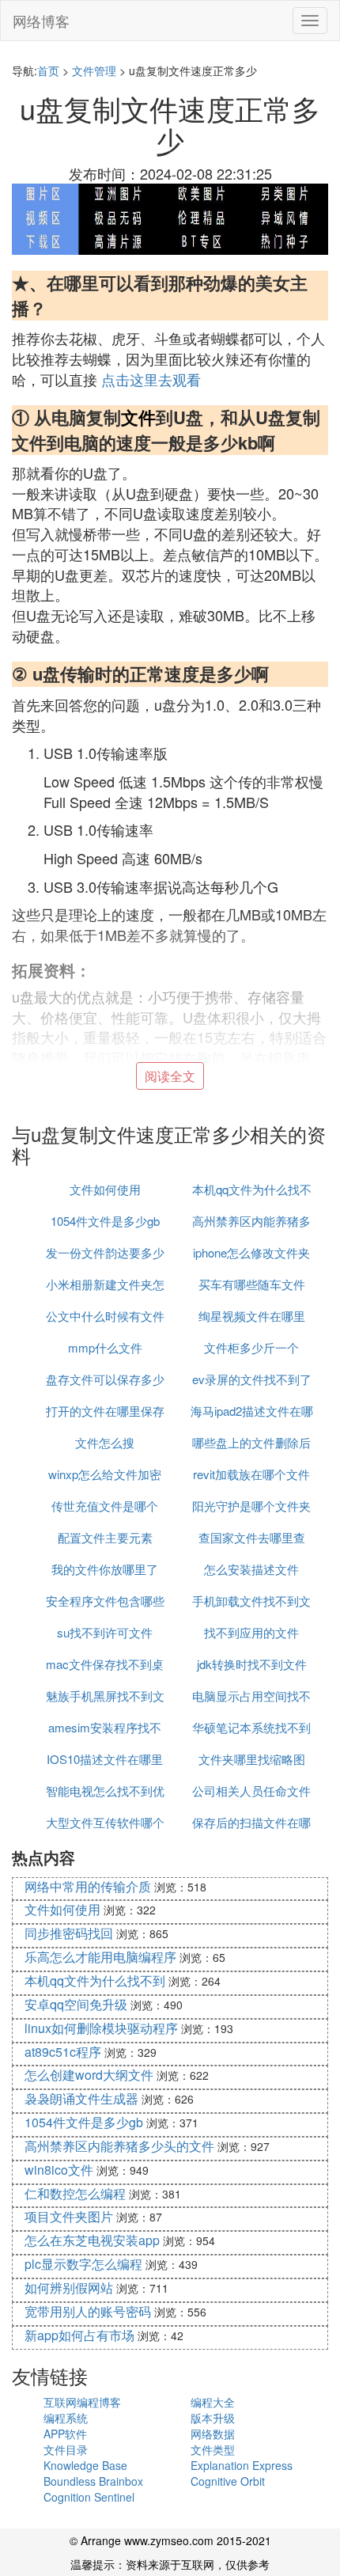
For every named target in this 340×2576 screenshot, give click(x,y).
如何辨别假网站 (69, 2288)
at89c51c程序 (63, 2052)
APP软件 (65, 2434)
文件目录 (66, 2449)
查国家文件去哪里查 (252, 1537)
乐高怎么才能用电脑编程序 (100, 1957)
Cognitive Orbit (228, 2481)
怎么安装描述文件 (251, 1569)
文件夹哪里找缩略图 (252, 1759)
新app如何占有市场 (79, 2335)
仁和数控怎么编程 (75, 2193)
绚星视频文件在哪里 (252, 1316)
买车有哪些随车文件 (252, 1284)
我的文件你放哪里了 (105, 1569)
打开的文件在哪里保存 (105, 1411)
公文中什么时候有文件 (105, 1316)
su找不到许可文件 (105, 1632)
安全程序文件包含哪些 (105, 1601)
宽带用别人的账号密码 (88, 2311)
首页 (48, 70)
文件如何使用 (105, 1189)
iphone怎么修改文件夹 (251, 1252)
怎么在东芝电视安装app (92, 2240)
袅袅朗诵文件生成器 (81, 2098)
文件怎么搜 (105, 1442)
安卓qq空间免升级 (76, 2004)
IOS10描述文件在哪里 (105, 1759)
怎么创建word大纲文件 (89, 2075)
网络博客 (41, 21)
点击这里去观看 (151, 379)
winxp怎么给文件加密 (105, 1474)
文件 (138, 417)
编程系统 (66, 2418)
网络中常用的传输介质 (88, 1886)
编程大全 (213, 2402)
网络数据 (213, 2434)
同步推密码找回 (69, 1933)
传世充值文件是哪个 (105, 1506)
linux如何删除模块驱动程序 (101, 2028)
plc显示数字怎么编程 (83, 2264)
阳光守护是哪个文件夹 (251, 1506)
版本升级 (213, 2418)
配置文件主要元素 (105, 1537)
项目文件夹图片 (69, 2216)
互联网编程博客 (82, 2402)
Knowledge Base (85, 2465)
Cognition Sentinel (89, 2497)
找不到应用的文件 (251, 1632)
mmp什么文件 (105, 1347)
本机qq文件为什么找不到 (95, 1980)
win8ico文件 (59, 2170)
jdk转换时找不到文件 (252, 1664)
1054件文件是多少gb (105, 1221)
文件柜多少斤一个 (251, 1347)
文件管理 (94, 70)
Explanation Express (242, 2465)
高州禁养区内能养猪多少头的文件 (119, 2146)
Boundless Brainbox (93, 2481)
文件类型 (213, 2449)
